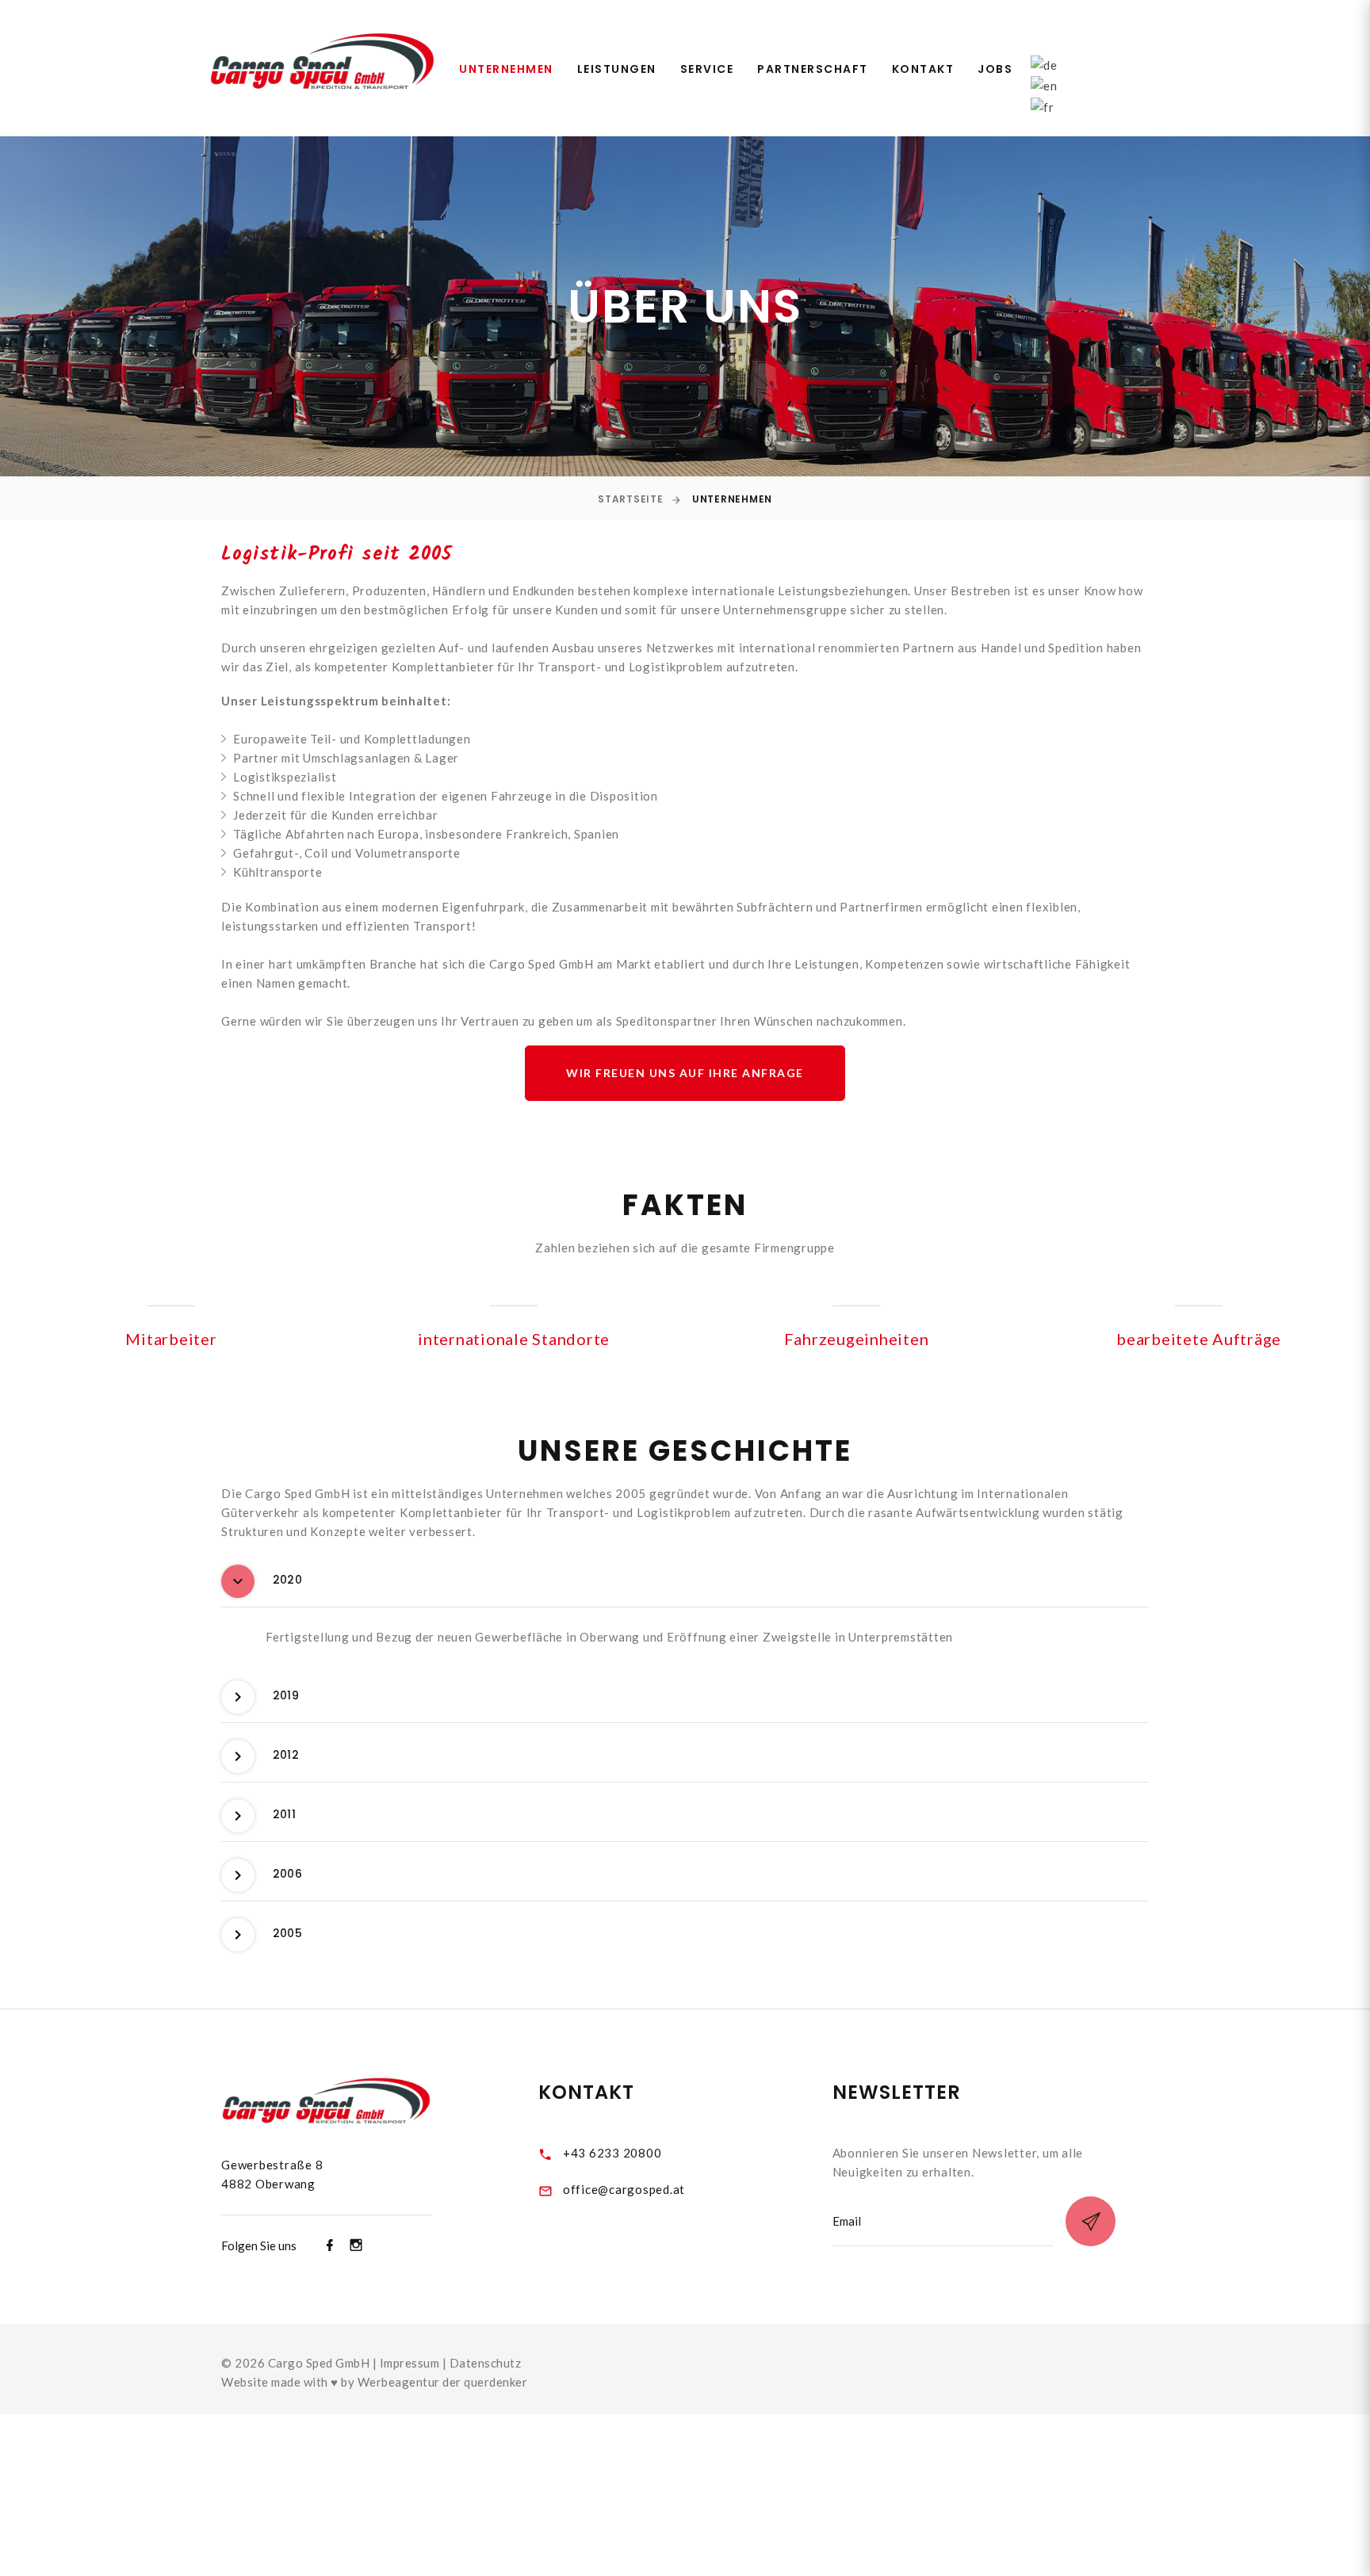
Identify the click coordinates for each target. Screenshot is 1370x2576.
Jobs (995, 69)
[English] (1044, 84)
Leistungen (617, 69)
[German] (1044, 63)
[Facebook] (330, 2245)
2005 (287, 1933)
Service (707, 69)
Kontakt (923, 69)
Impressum (410, 2363)
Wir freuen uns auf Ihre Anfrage (685, 1073)
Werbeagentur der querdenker (443, 2382)
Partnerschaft (813, 69)
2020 (287, 1580)
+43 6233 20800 (612, 2153)
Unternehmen (506, 69)
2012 (286, 1755)
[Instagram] (356, 2245)
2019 (286, 1695)
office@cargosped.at (624, 2189)
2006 (287, 1874)
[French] (1043, 105)
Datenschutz (486, 2363)
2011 (284, 1814)
